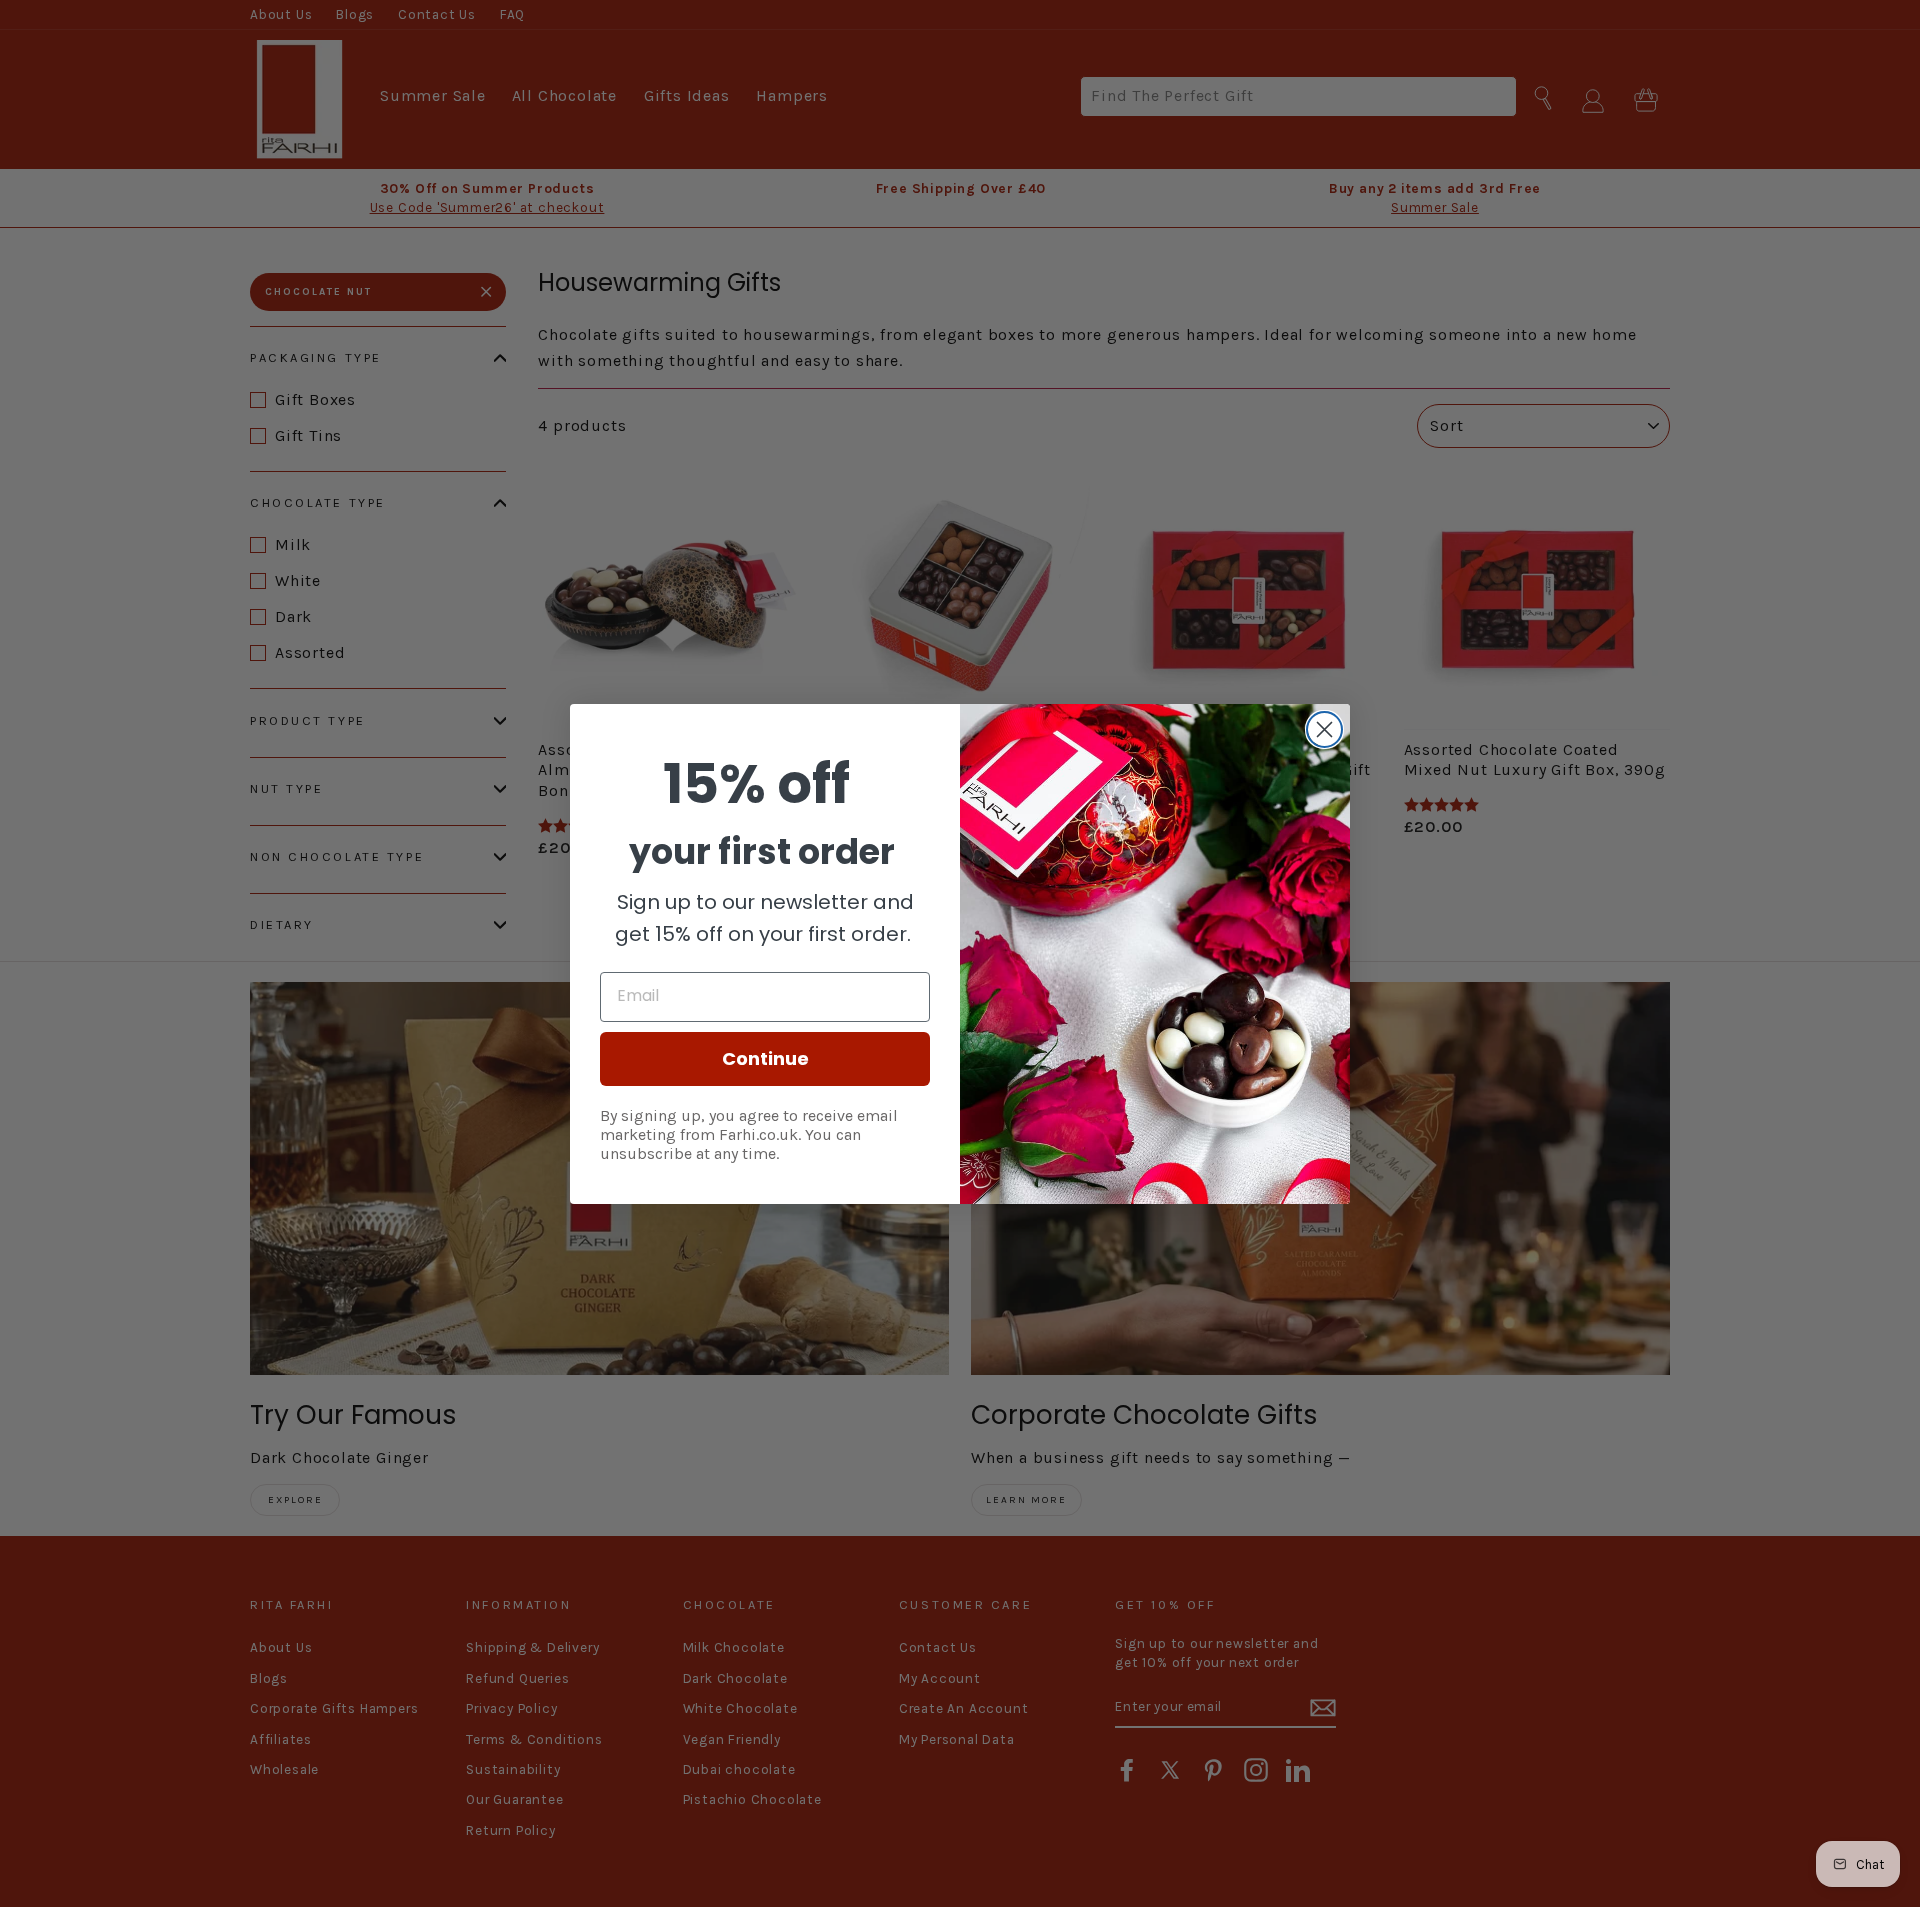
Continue (765, 1058)
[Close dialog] (1324, 729)
